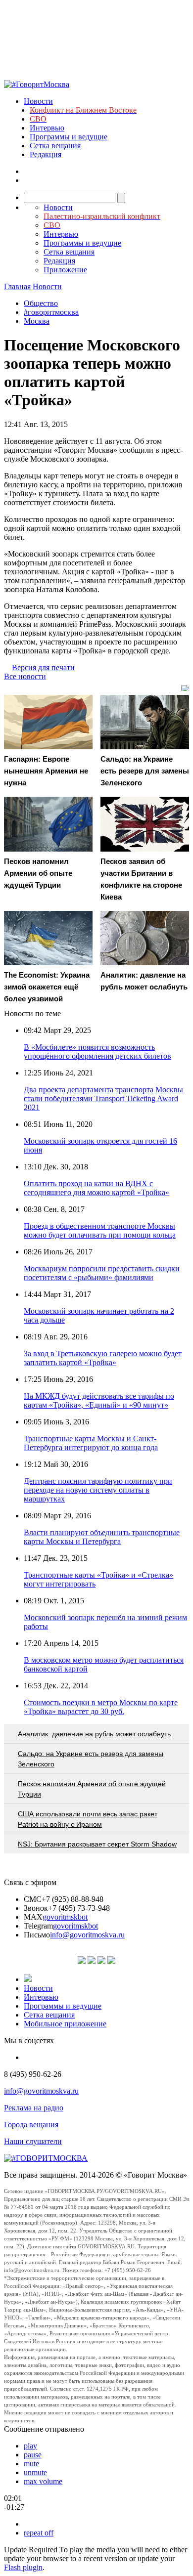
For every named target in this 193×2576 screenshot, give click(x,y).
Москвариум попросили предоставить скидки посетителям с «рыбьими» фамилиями (102, 1273)
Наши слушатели (33, 2141)
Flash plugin (23, 2567)
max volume (43, 2481)
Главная (17, 286)
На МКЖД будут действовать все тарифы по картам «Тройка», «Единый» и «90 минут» (99, 1400)
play (30, 2446)
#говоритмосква (51, 312)
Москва (37, 321)
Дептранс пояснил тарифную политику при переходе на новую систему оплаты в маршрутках (98, 1490)
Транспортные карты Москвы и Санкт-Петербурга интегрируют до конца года (91, 1443)
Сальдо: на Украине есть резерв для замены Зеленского (91, 1759)
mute (31, 2464)
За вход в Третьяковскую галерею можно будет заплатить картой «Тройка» (103, 1358)
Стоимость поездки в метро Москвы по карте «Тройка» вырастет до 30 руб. (101, 1707)
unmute (35, 2472)
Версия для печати (43, 667)
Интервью (47, 128)
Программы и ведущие (69, 137)
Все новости (25, 676)
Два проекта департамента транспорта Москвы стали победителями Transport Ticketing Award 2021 (103, 1098)
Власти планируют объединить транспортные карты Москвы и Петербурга (102, 1537)
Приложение (65, 270)
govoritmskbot (65, 1917)
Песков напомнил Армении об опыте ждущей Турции (92, 1789)
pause (33, 2455)
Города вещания (31, 2125)
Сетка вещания (55, 146)
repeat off (39, 2533)
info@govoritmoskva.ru (87, 1935)
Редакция (46, 154)
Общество (41, 303)
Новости (38, 101)
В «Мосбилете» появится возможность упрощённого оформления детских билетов (97, 1052)
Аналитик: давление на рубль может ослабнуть (94, 1734)
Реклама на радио (34, 2108)
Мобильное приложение (65, 2024)
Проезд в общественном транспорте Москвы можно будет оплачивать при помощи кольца (100, 1230)
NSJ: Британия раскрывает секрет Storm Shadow (97, 1844)
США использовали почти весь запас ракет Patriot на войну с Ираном (88, 1819)
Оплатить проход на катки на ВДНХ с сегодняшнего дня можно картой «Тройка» (96, 1188)
